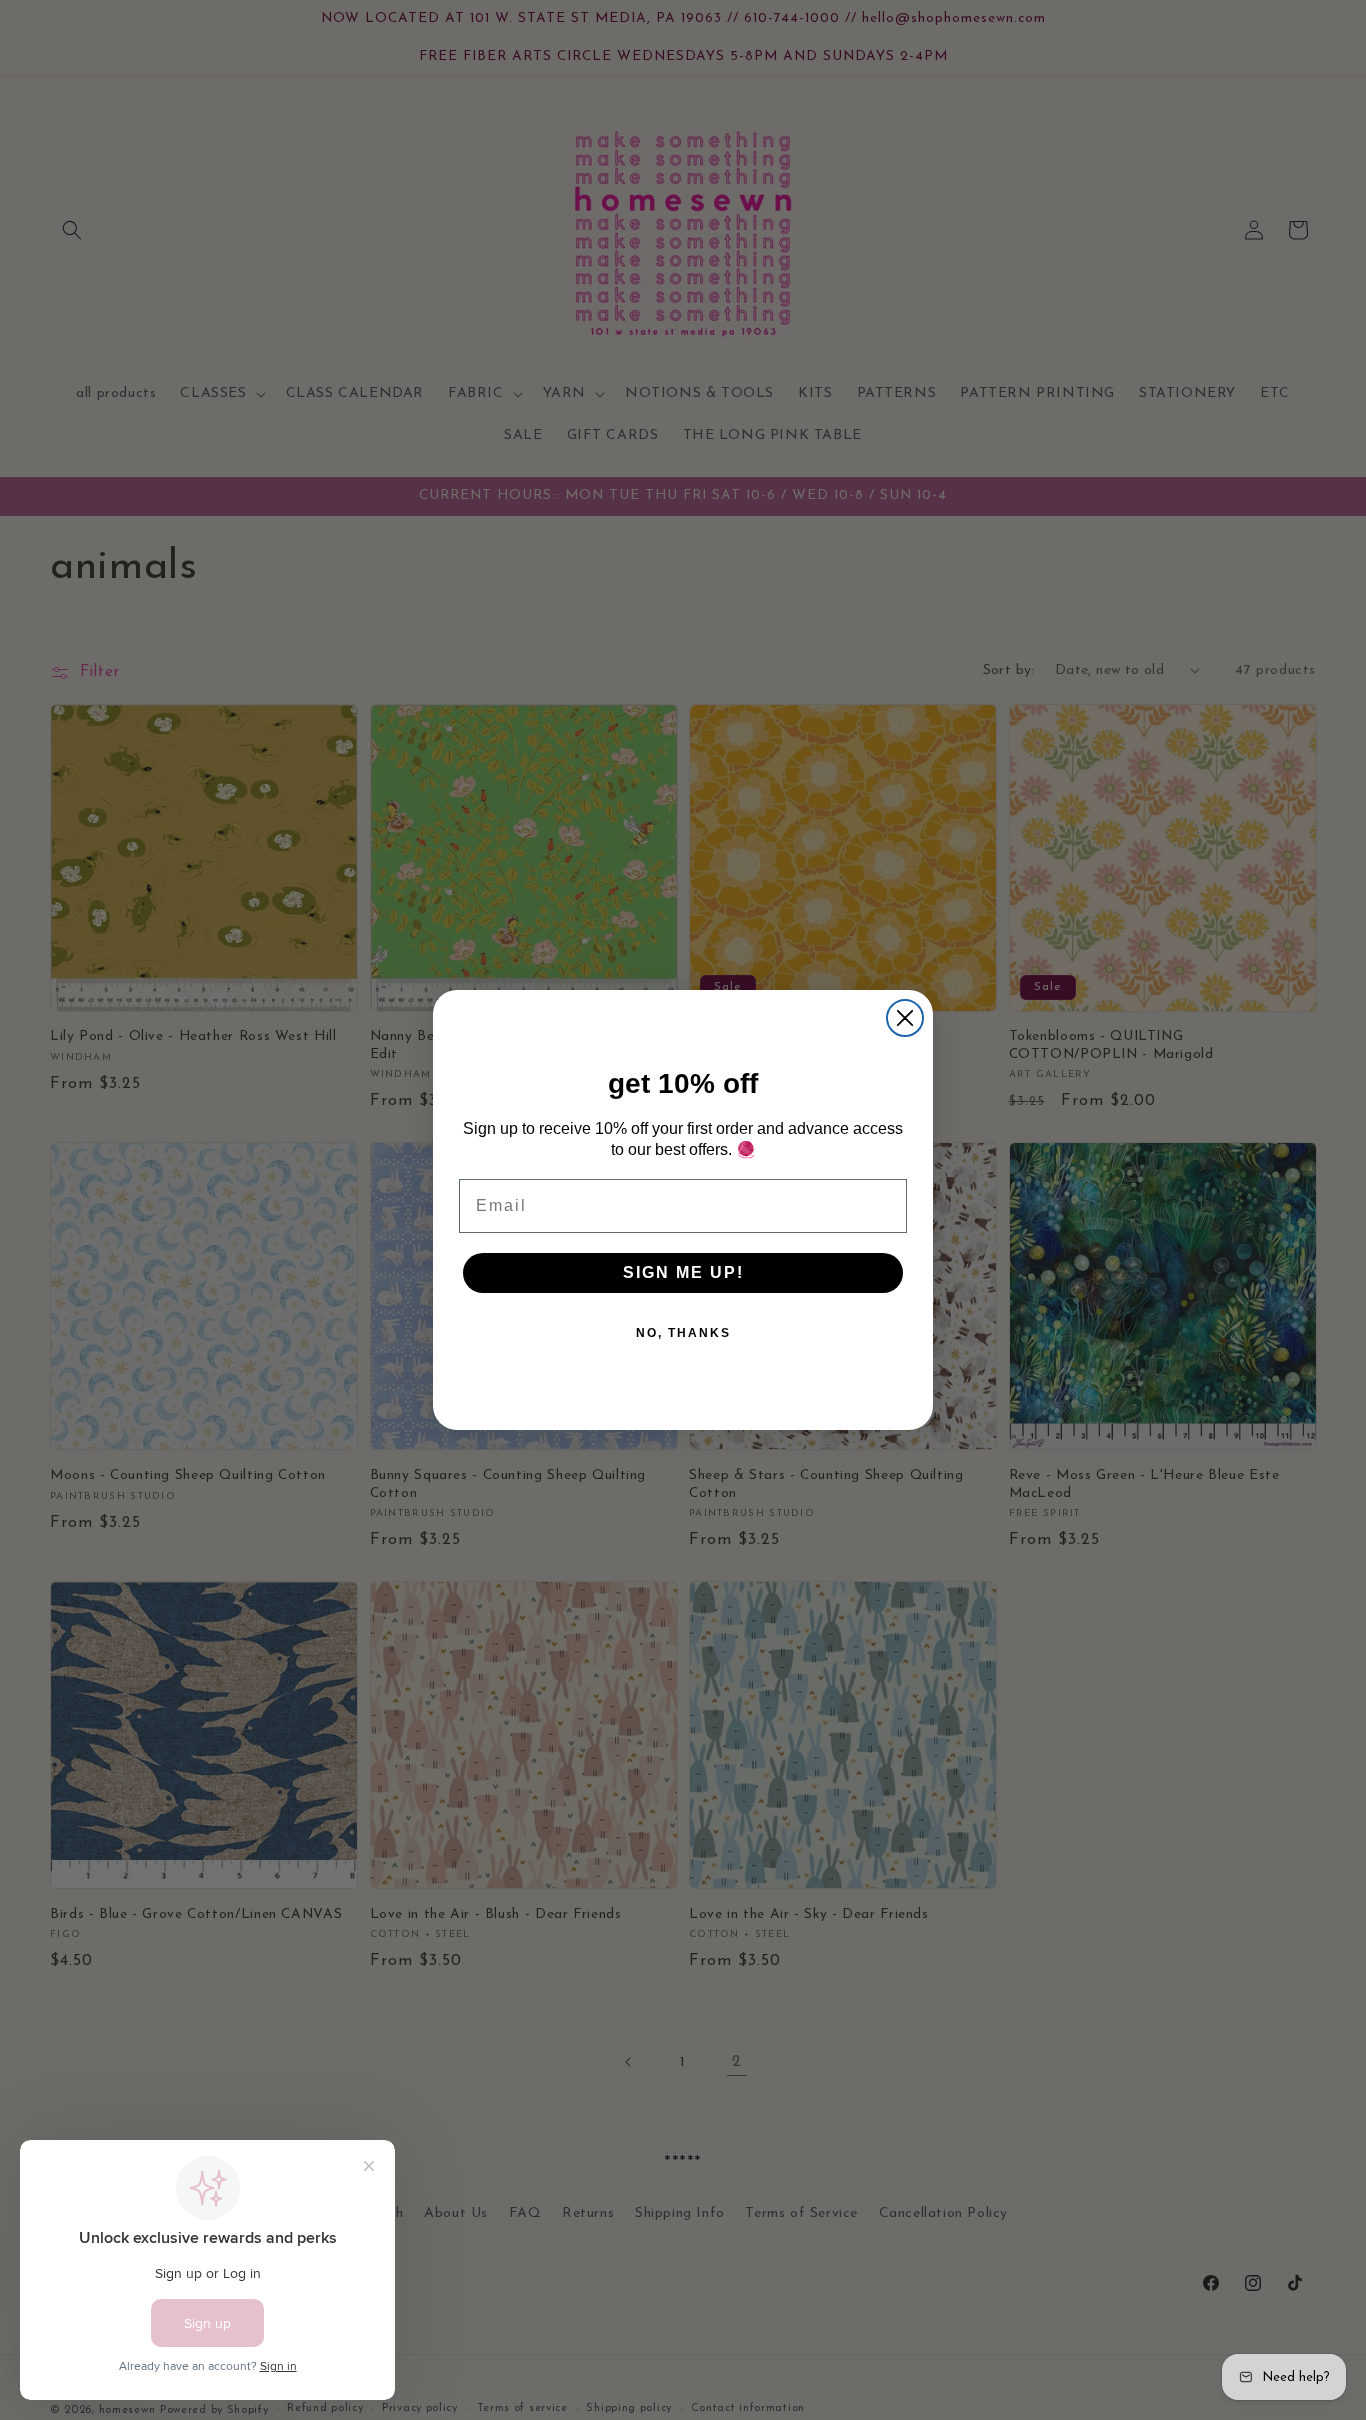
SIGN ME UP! (683, 1272)
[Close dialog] (905, 1018)
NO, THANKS (683, 1333)
